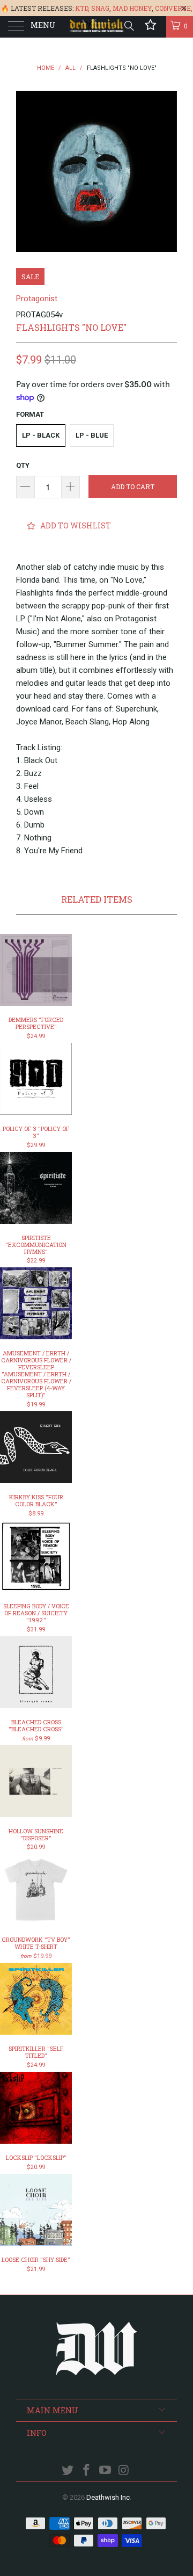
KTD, (82, 8)
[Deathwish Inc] (96, 27)
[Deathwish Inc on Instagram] (124, 2471)
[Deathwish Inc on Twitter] (68, 2471)
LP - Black (41, 435)
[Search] (128, 26)
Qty (23, 465)
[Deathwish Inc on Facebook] (87, 2471)
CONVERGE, (174, 8)
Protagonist (37, 299)
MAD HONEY (132, 8)
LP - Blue (92, 435)
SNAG (100, 8)
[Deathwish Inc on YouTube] (106, 2471)
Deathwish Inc (108, 2497)
